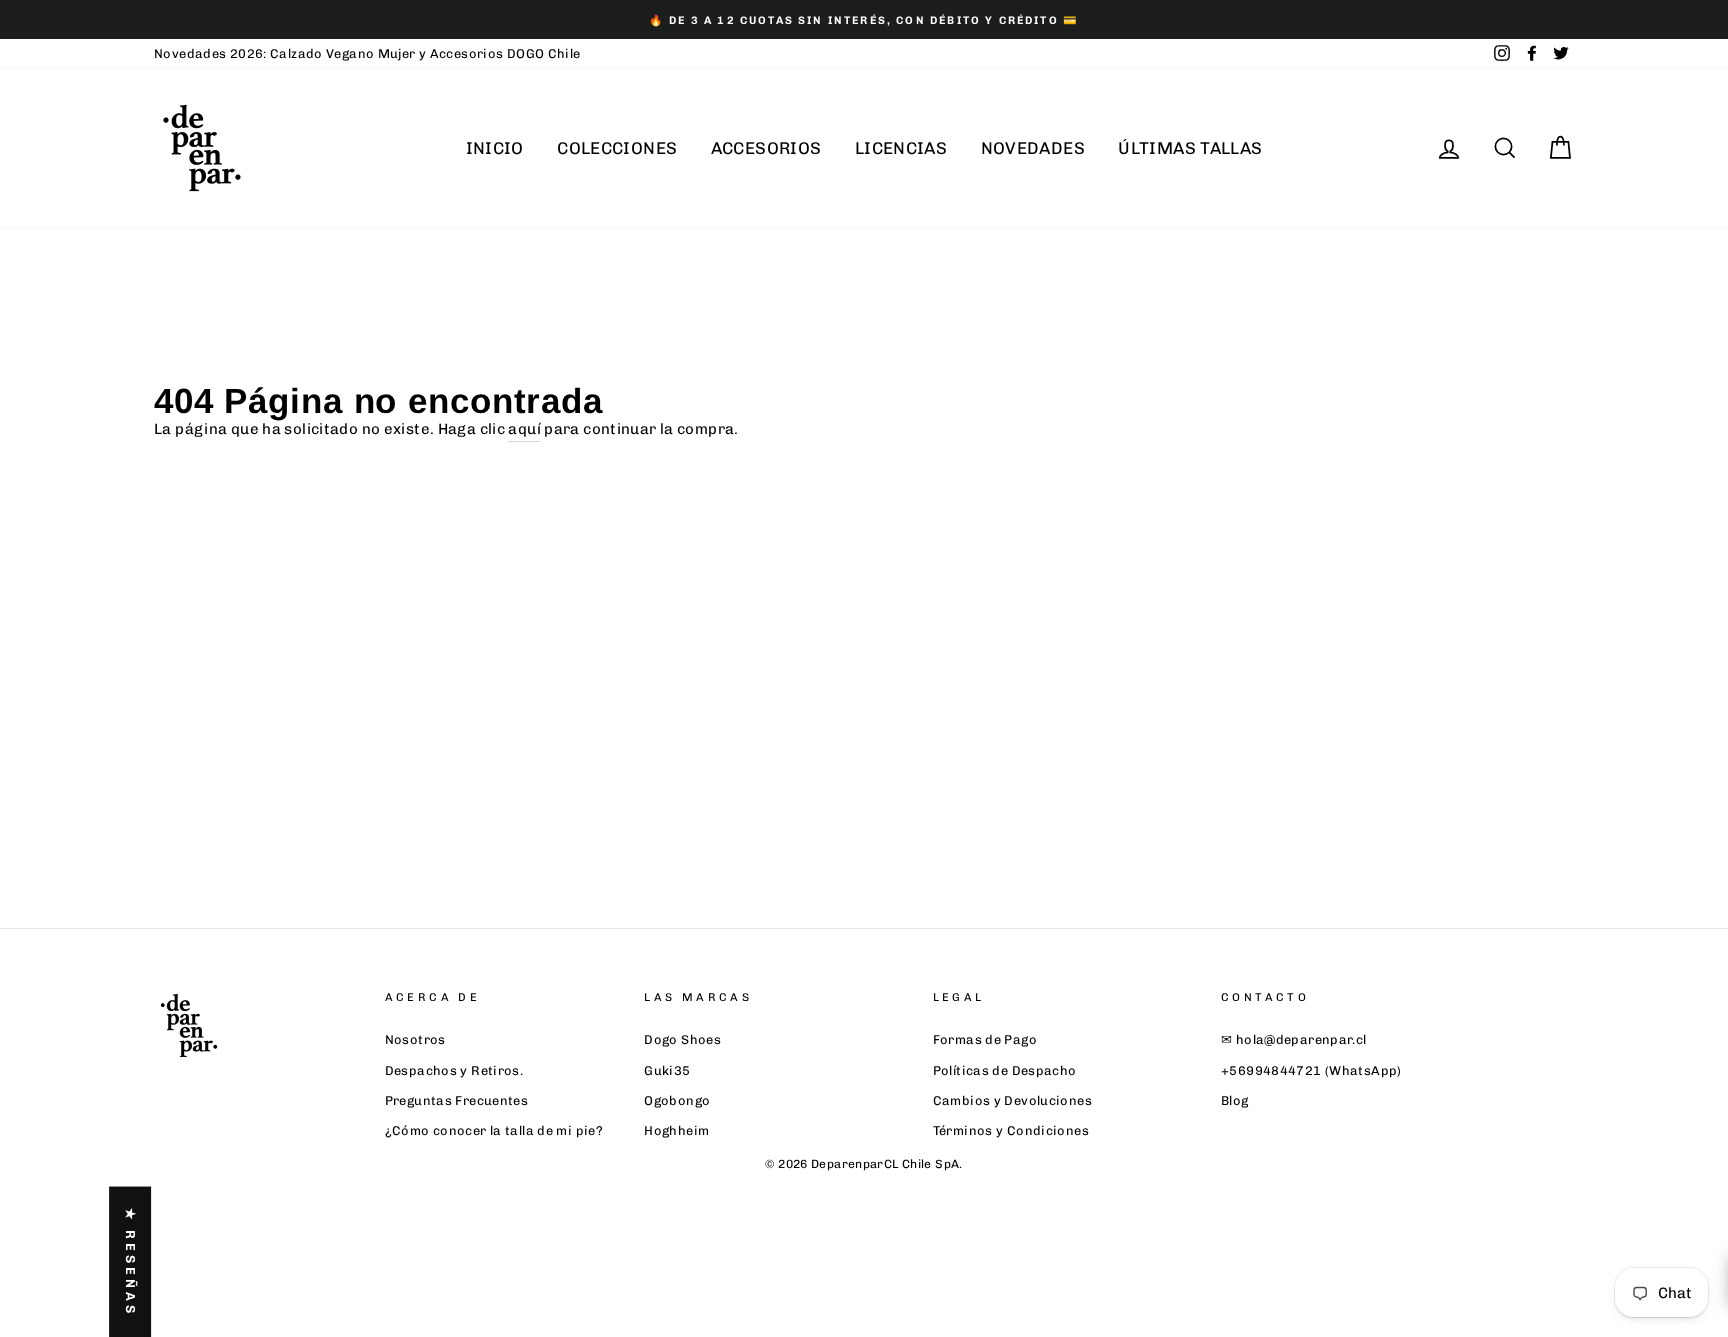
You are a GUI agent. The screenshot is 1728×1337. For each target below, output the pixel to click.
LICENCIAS (901, 148)
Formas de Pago (985, 1039)
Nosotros (415, 1039)
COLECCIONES (617, 148)
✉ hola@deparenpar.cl (1294, 1039)
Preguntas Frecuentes (457, 1100)
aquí (524, 429)
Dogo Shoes (682, 1039)
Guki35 (667, 1070)
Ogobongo (677, 1100)
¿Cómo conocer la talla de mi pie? (494, 1130)
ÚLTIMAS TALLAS (1190, 148)
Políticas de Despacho (1005, 1070)
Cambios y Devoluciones (1012, 1100)
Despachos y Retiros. (454, 1070)
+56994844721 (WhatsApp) (1311, 1070)
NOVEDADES (1033, 148)
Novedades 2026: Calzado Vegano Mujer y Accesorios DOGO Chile (367, 53)
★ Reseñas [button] (130, 1261)
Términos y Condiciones (1011, 1130)
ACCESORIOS (766, 148)
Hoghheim (676, 1130)
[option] (864, 19)
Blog (1235, 1100)
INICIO (495, 148)
